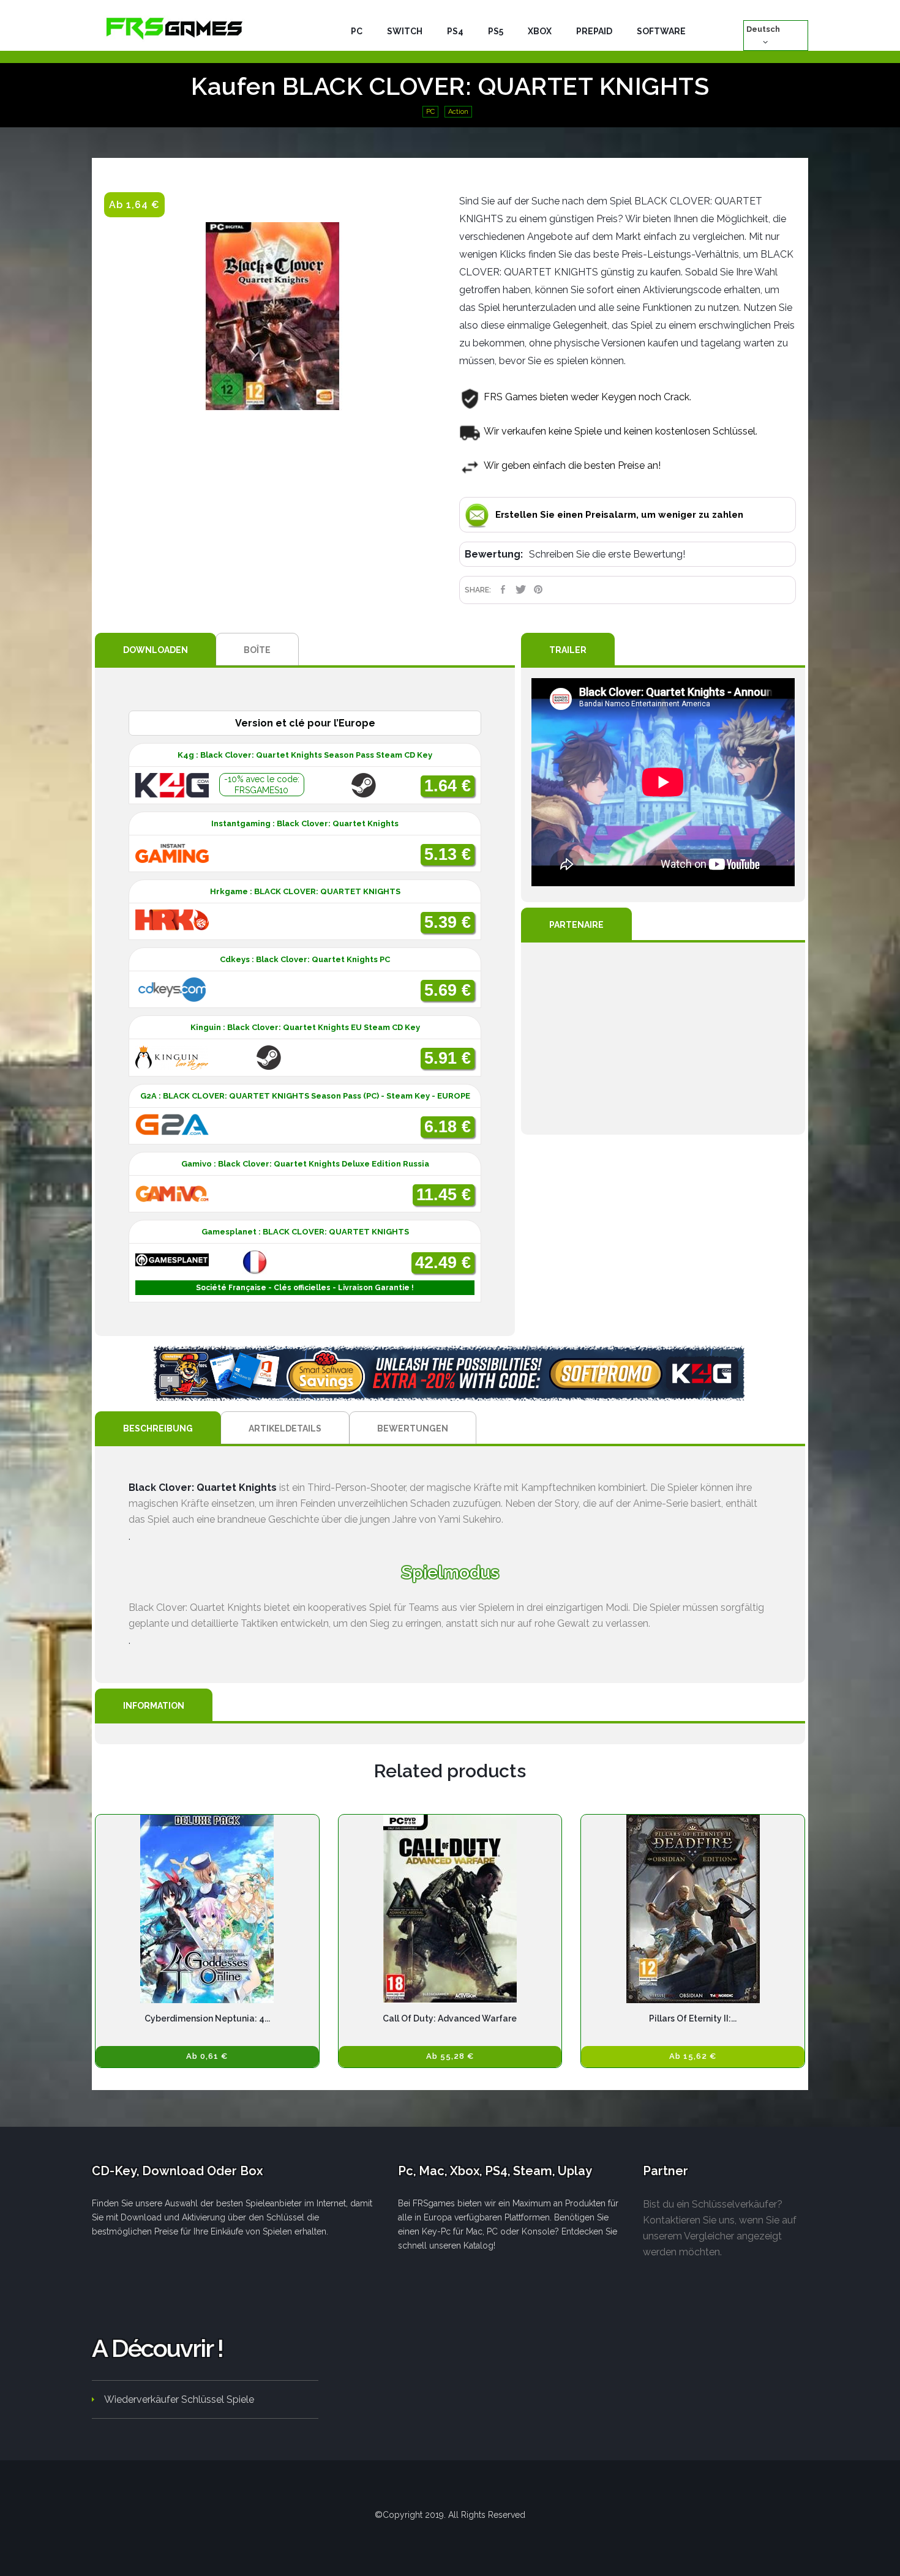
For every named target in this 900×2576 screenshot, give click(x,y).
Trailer (568, 650)
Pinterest (538, 589)
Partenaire (576, 925)
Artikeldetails (285, 1428)
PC (430, 112)
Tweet (521, 589)
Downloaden (156, 650)
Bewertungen (413, 1428)
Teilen (503, 589)
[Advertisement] (663, 1039)
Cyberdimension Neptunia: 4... (207, 2018)
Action (458, 112)
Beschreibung (158, 1428)
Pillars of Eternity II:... (693, 2018)
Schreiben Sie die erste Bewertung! (607, 554)
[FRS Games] (174, 28)
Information (154, 1706)
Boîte (257, 650)
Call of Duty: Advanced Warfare (450, 2018)
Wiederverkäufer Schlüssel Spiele (179, 2399)
